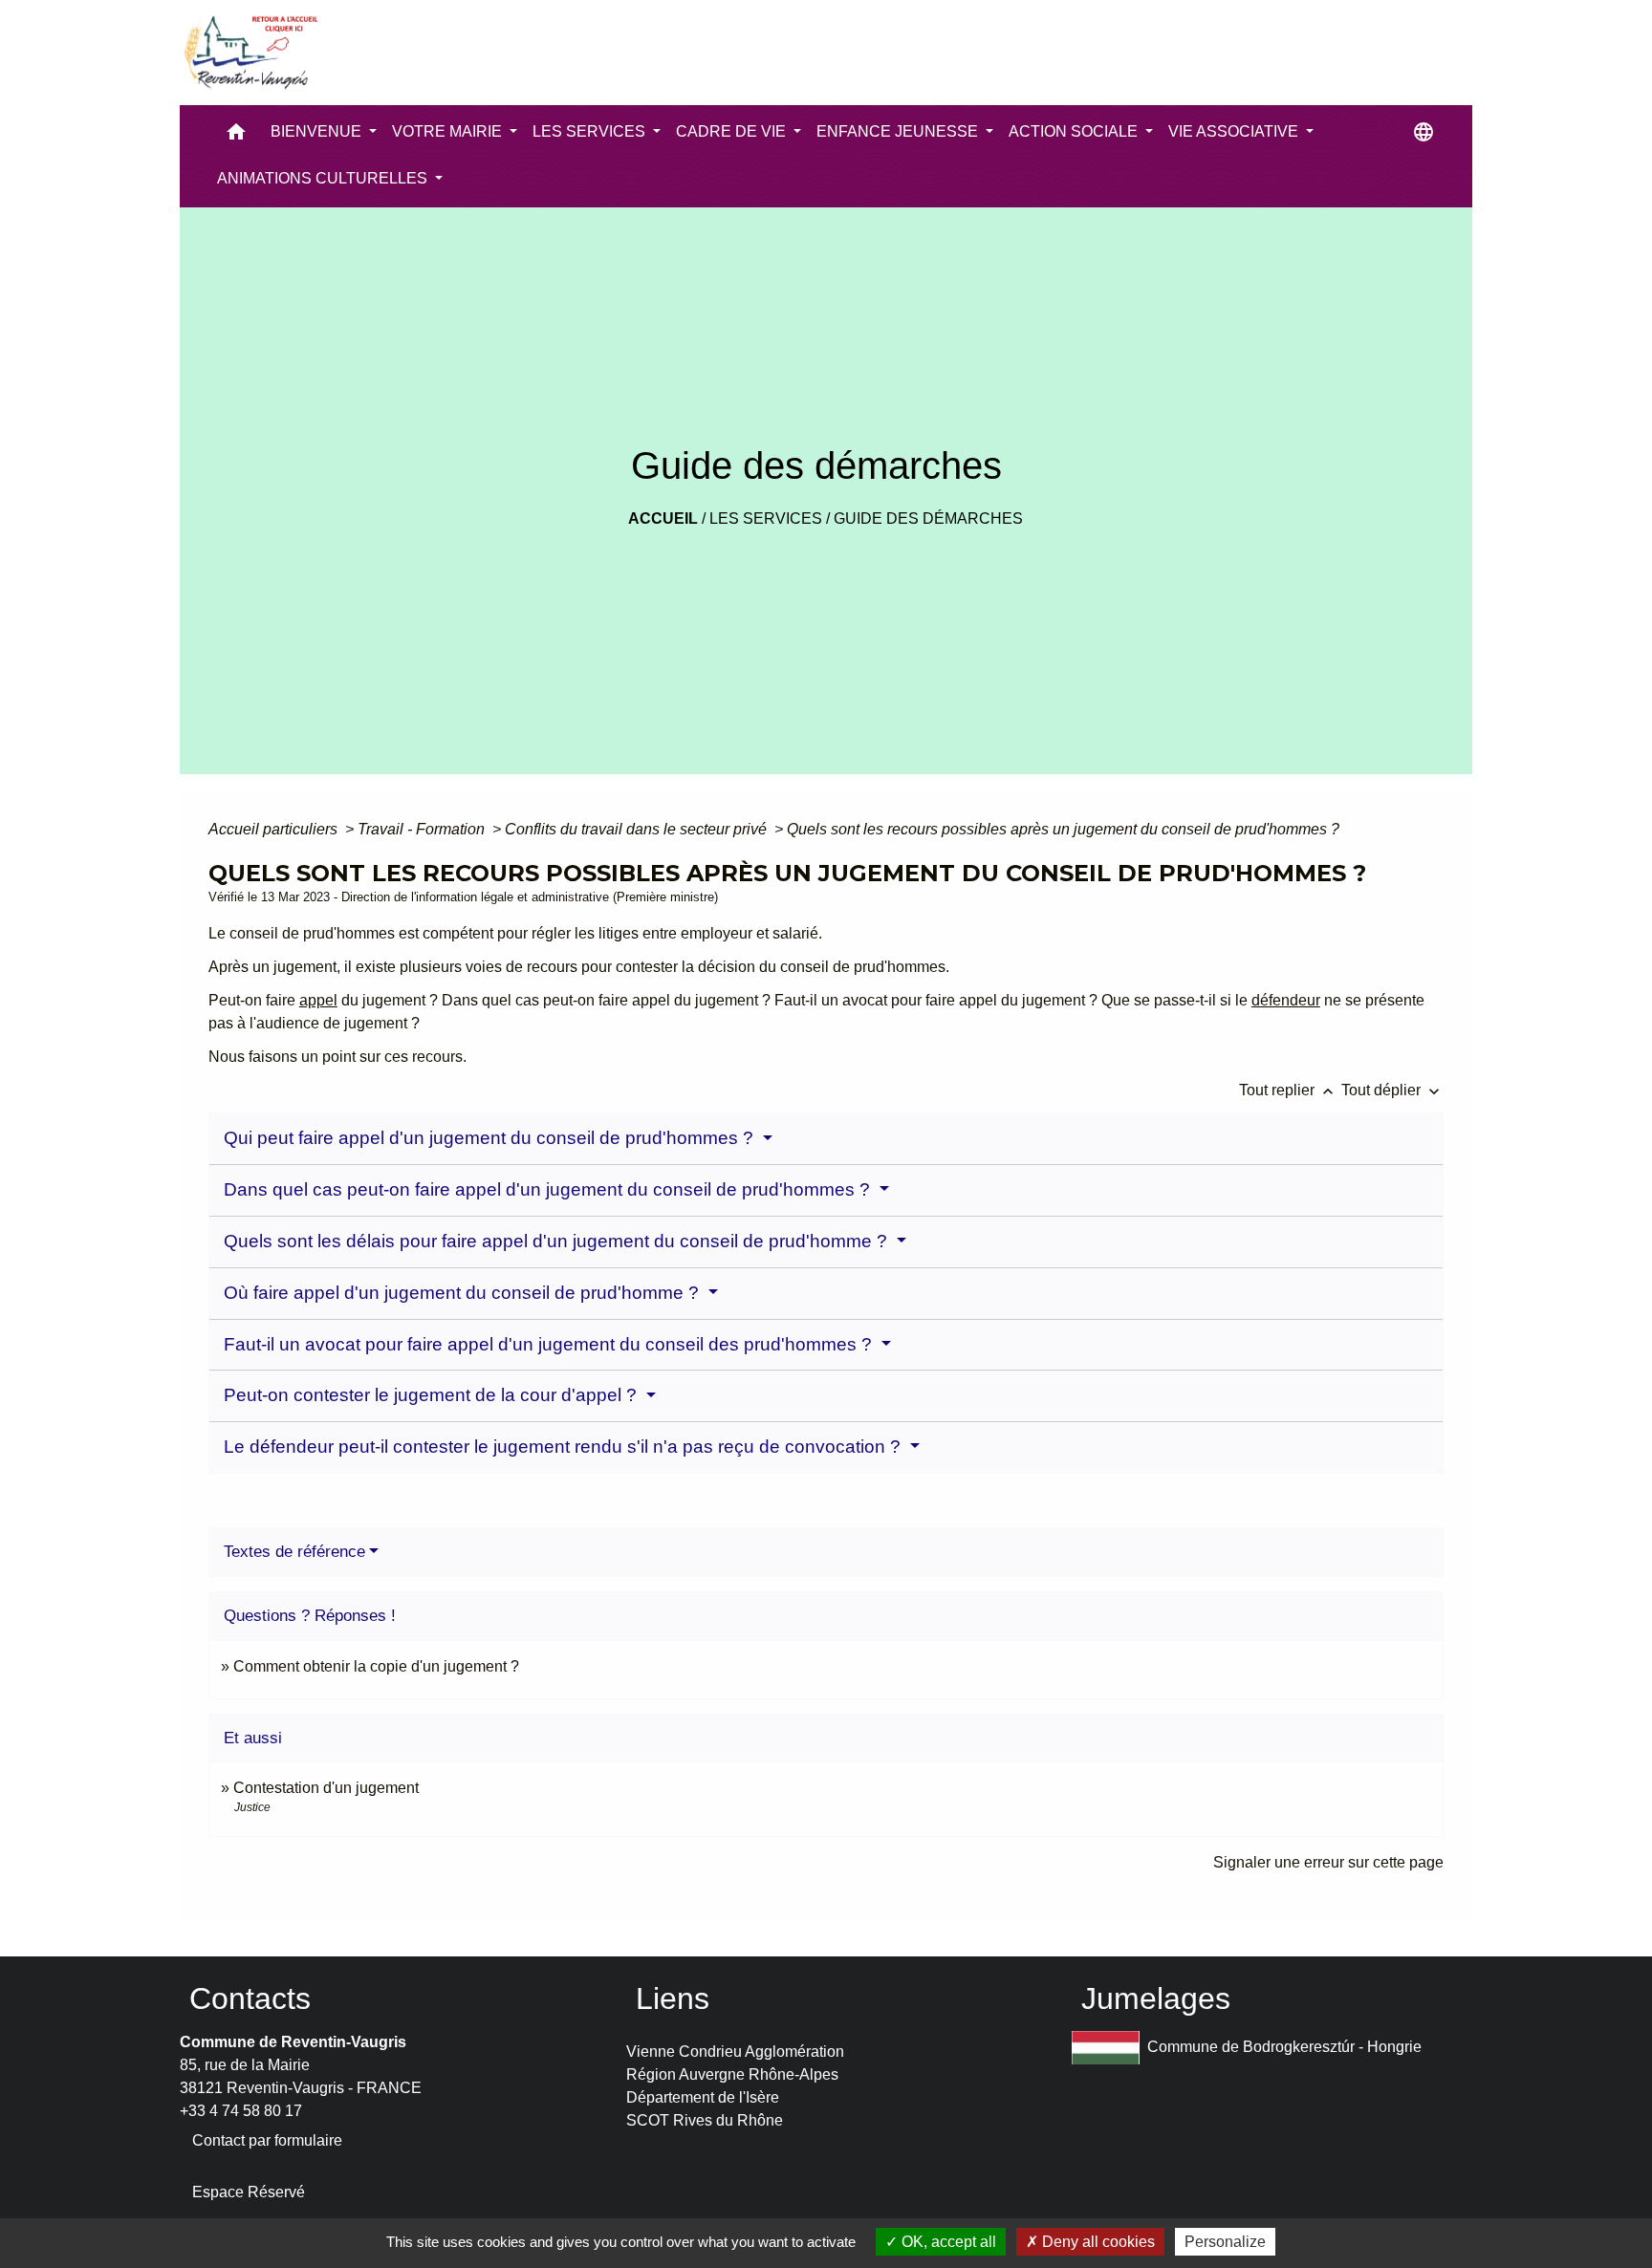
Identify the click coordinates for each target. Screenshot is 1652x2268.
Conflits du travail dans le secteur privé (638, 829)
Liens (673, 1998)
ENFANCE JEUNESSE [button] (899, 131)
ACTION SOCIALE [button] (1075, 131)
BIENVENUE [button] (318, 131)
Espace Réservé (249, 2192)
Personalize (1225, 2242)
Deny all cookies (1097, 2242)
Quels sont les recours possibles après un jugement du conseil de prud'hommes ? (1063, 829)
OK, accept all (947, 2242)
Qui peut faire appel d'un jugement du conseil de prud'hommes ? (491, 1138)
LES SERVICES (766, 518)
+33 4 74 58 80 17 (241, 2111)
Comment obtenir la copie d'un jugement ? (376, 1666)
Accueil (663, 518)
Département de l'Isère (703, 2097)
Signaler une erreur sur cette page (1328, 1862)
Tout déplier (1392, 1090)
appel (318, 1000)
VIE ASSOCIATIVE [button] (1235, 131)
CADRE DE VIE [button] (733, 131)
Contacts (250, 1998)
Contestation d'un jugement (326, 1788)
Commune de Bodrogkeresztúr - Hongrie (1284, 2047)
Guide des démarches (928, 518)
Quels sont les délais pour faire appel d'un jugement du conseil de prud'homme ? (558, 1241)
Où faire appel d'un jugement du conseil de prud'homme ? (464, 1293)
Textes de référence (294, 1552)
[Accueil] (250, 53)
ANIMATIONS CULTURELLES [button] (324, 178)
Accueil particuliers (275, 829)
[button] (236, 136)
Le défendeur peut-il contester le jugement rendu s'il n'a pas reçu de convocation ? (565, 1447)
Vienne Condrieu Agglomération (735, 2052)
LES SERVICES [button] (591, 131)
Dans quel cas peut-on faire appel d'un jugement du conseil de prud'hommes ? (549, 1189)
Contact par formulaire (267, 2140)
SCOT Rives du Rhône (705, 2120)
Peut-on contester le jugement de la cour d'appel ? (433, 1395)
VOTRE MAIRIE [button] (449, 131)
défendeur (1286, 1000)
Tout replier (1288, 1090)
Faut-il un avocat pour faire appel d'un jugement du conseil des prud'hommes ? (550, 1344)
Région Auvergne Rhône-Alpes (732, 2074)
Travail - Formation (423, 829)
